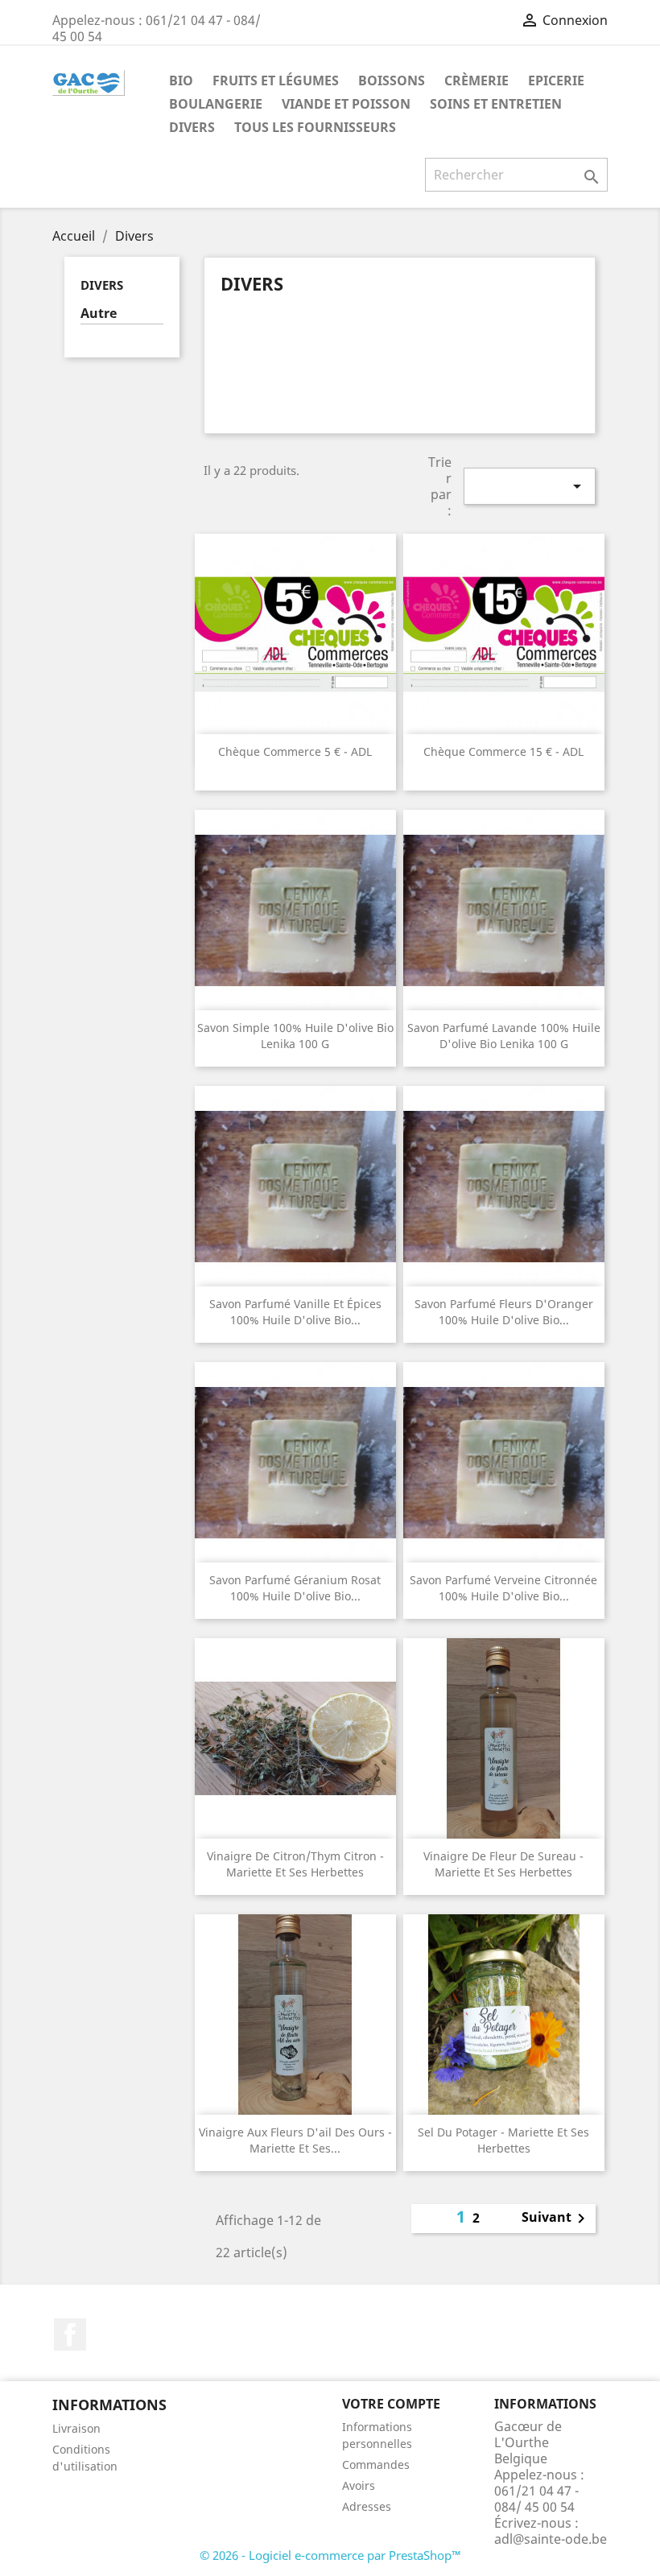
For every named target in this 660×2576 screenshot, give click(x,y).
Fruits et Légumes (276, 80)
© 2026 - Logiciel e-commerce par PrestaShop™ (330, 2555)
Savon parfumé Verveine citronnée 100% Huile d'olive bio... (503, 1588)
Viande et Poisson (346, 104)
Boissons (392, 80)
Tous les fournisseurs (315, 127)
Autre (99, 314)
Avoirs (359, 2485)
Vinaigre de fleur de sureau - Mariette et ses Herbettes (503, 1864)
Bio (181, 80)
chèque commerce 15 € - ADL (503, 751)
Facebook (70, 2334)
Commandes (376, 2465)
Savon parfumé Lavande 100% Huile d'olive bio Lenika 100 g (504, 1036)
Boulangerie (216, 104)
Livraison (76, 2428)
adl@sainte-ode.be (551, 2539)
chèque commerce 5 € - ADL (295, 751)
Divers (192, 127)
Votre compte (391, 2404)
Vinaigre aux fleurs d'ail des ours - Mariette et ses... (295, 2140)
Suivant (556, 2219)
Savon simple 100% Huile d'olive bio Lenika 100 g (295, 1036)
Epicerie (556, 80)
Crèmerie (476, 80)
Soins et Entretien (496, 104)
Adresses (367, 2506)
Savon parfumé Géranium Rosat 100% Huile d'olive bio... (295, 1588)
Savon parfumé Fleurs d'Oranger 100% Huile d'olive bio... (504, 1312)
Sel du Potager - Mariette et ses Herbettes (503, 2140)
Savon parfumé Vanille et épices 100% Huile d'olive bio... (295, 1312)
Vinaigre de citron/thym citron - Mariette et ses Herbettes (295, 1864)
